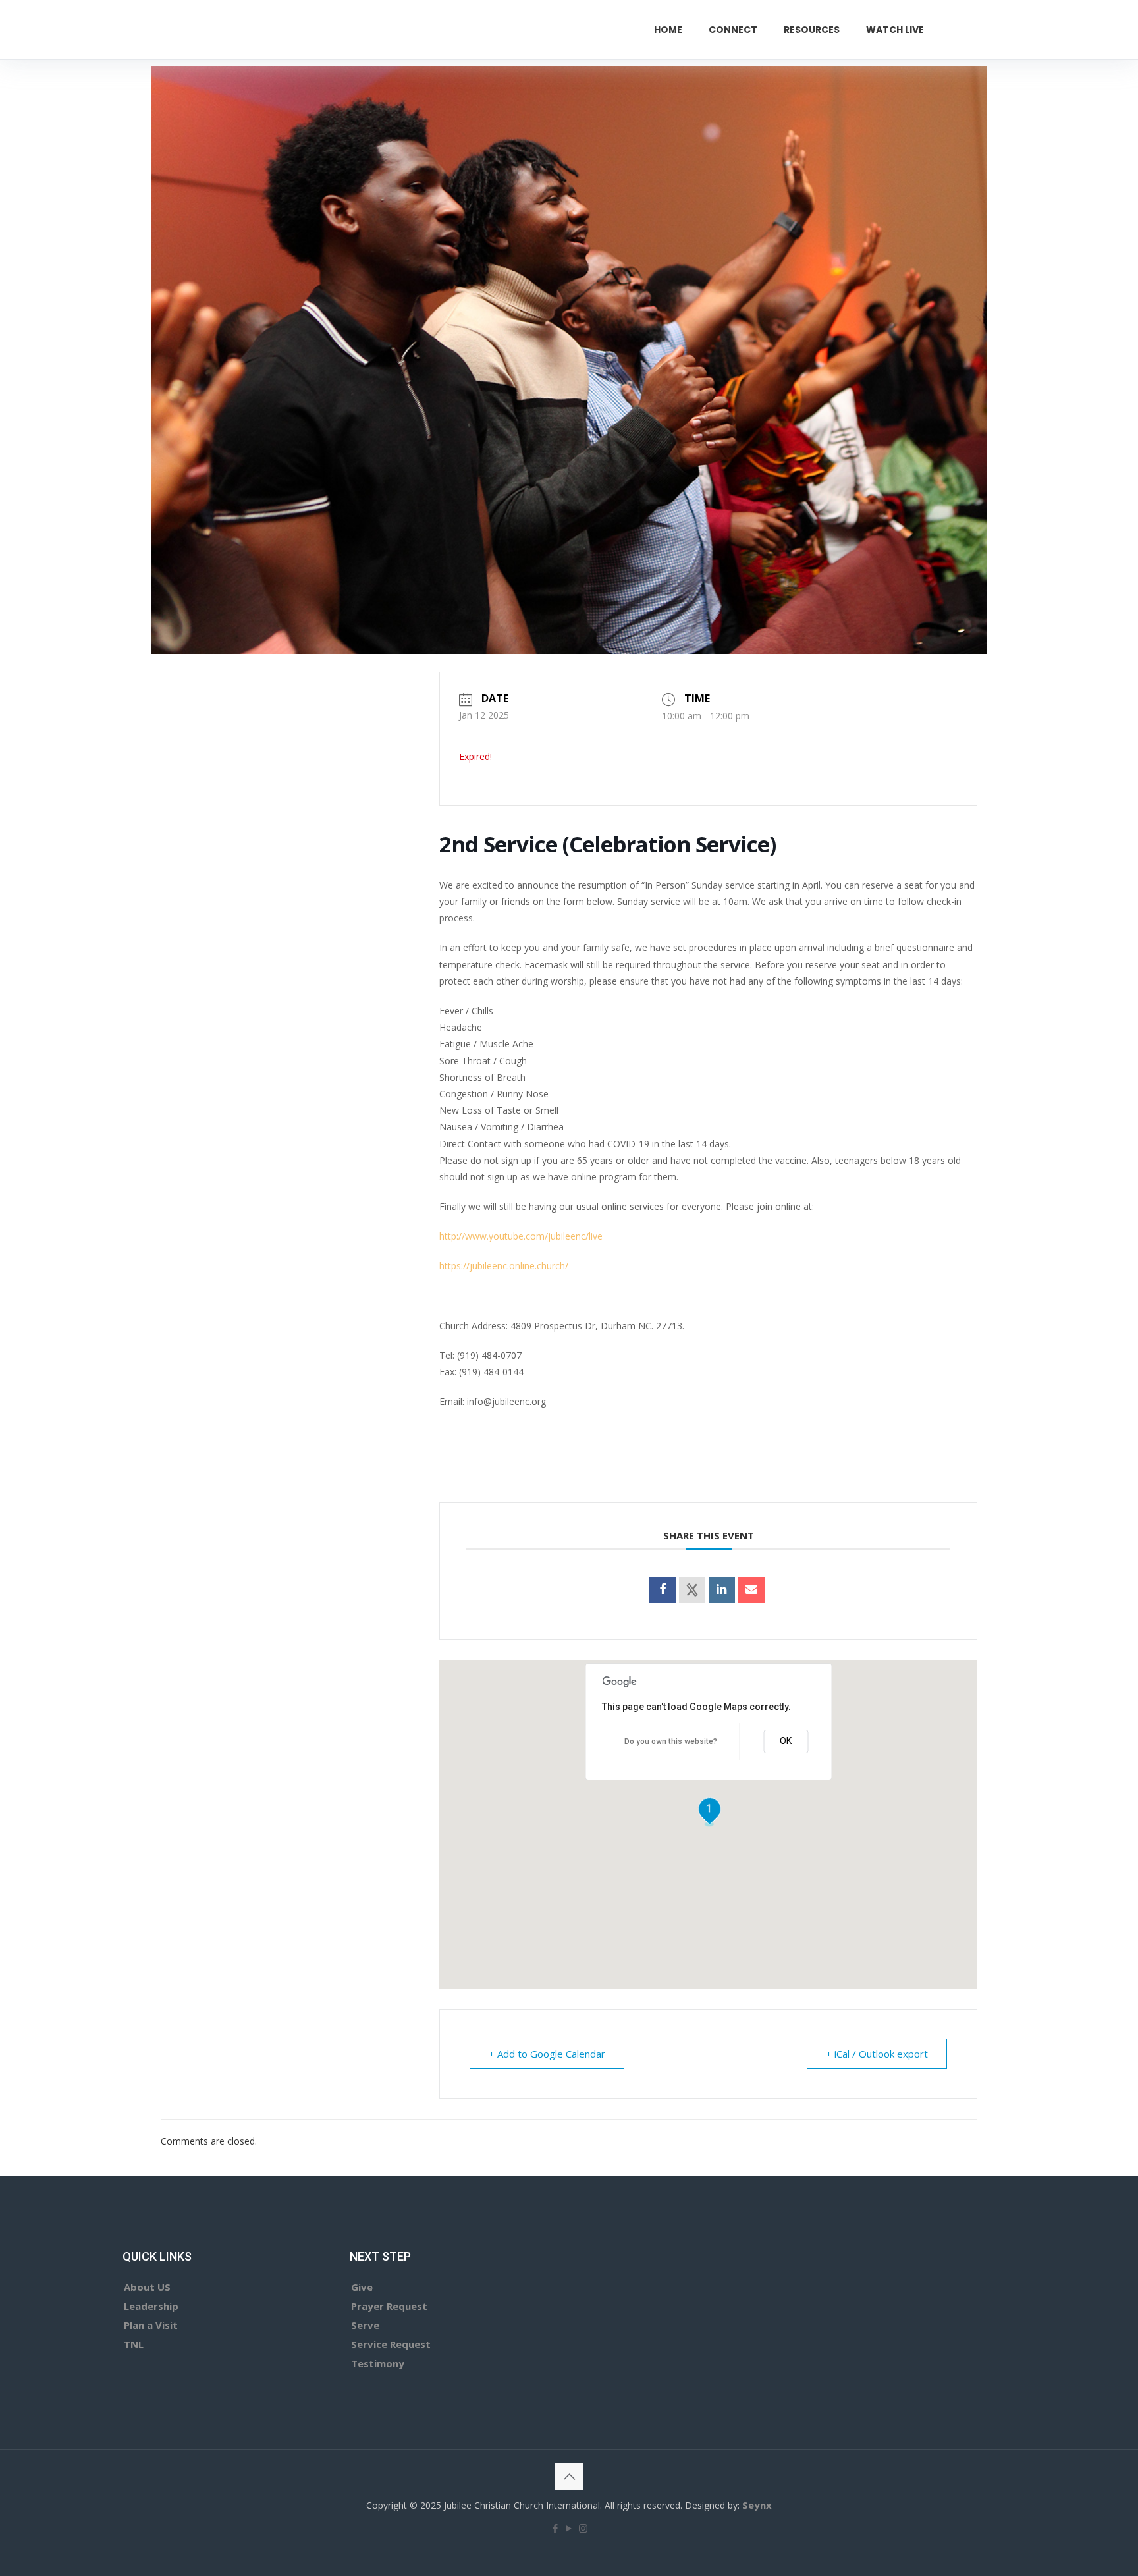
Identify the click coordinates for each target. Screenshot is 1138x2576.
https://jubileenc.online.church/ (504, 1266)
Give (362, 2287)
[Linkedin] (722, 1590)
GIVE (978, 29)
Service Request (391, 2344)
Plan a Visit (151, 2325)
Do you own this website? (671, 1741)
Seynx (757, 2505)
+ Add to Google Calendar (547, 2054)
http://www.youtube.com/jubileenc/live (521, 1236)
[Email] (751, 1590)
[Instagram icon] (583, 2528)
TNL (134, 2344)
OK (786, 1741)
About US (147, 2287)
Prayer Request (389, 2306)
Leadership (151, 2306)
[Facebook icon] (555, 2528)
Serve (365, 2325)
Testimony (378, 2363)
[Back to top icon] (569, 2477)
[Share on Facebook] (663, 1590)
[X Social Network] (692, 1590)
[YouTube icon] (569, 2528)
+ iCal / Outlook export (877, 2054)
